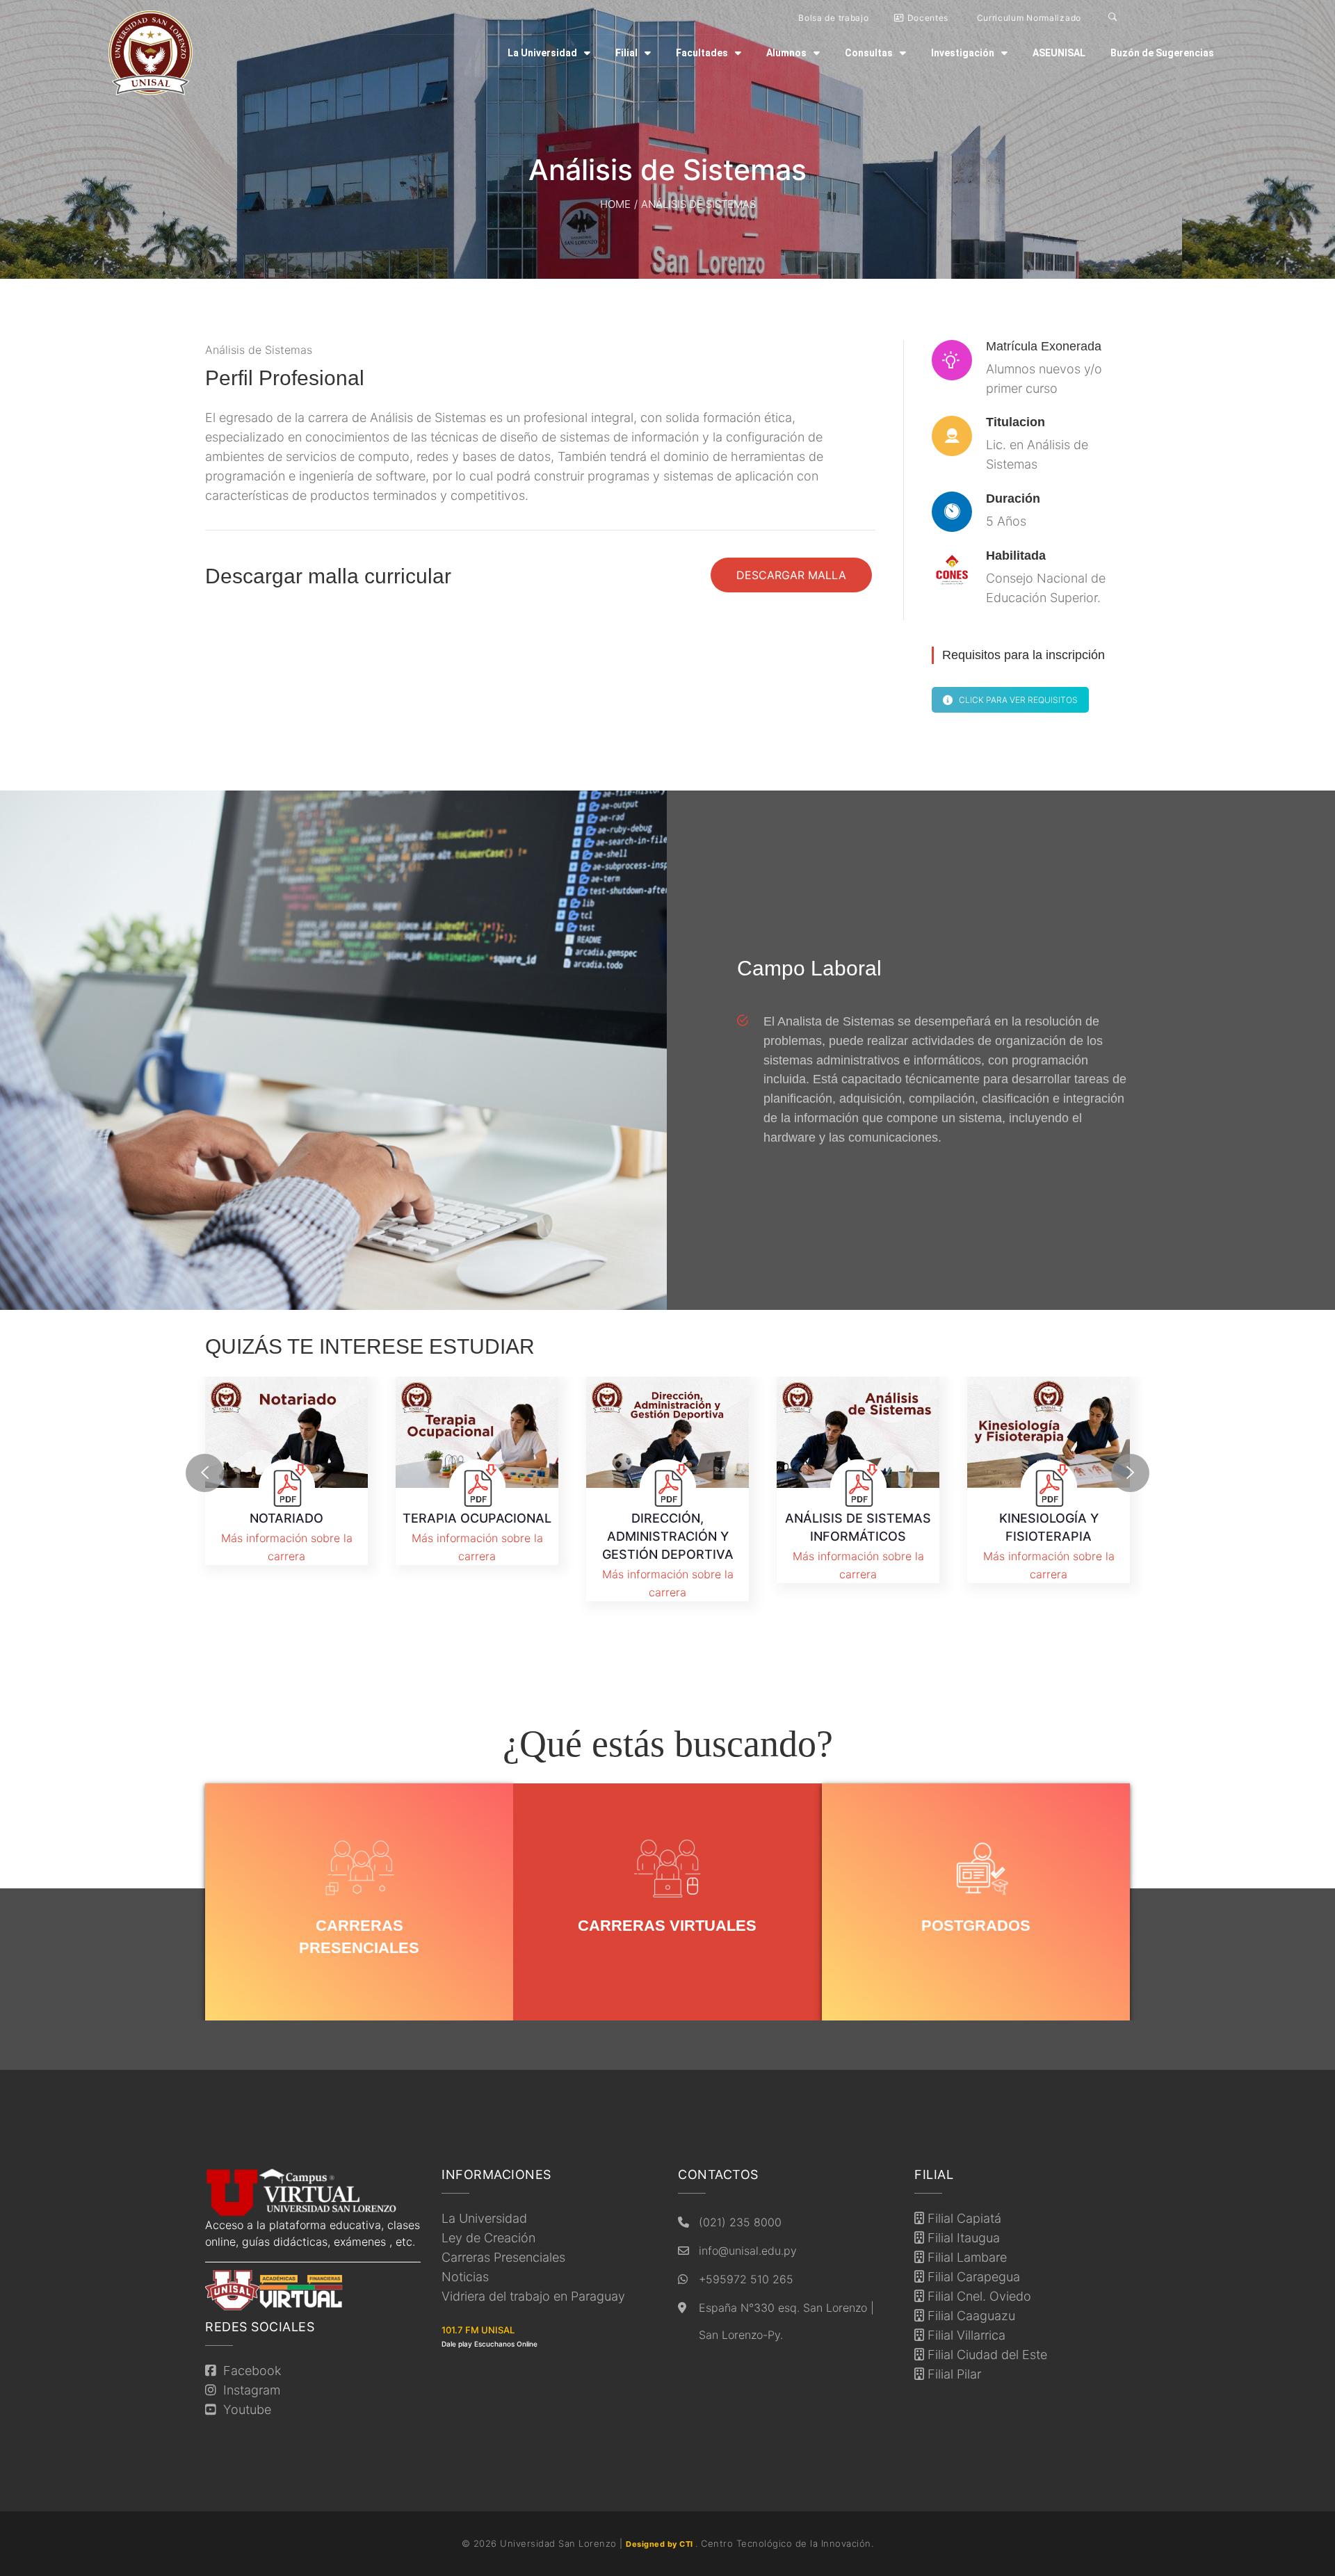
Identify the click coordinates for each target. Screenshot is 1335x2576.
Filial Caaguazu (970, 2316)
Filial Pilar (953, 2374)
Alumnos (786, 53)
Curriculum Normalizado (1028, 18)
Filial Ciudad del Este (986, 2355)
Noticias (465, 2277)
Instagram (248, 2390)
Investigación (963, 53)
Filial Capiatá (963, 2218)
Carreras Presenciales (503, 2257)
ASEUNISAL (1059, 53)
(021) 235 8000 (740, 2222)
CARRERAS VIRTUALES (667, 1926)
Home (615, 204)
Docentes (927, 18)
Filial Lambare (965, 2257)
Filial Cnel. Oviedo (978, 2296)
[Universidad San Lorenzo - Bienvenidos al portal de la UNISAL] (151, 53)
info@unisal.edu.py (748, 2251)
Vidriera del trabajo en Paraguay (533, 2296)
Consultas (869, 53)
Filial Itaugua (962, 2238)
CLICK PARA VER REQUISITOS (1018, 700)
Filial (626, 53)
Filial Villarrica (965, 2335)
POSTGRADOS (976, 1926)
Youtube (244, 2409)
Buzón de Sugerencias (1162, 53)
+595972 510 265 (746, 2279)
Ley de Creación (488, 2238)
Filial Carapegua (972, 2277)
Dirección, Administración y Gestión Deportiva (668, 1536)
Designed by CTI (661, 2544)
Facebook (249, 2371)
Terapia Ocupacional (477, 1518)
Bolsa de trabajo (833, 18)
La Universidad (542, 53)
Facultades (702, 53)
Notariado (286, 1518)
